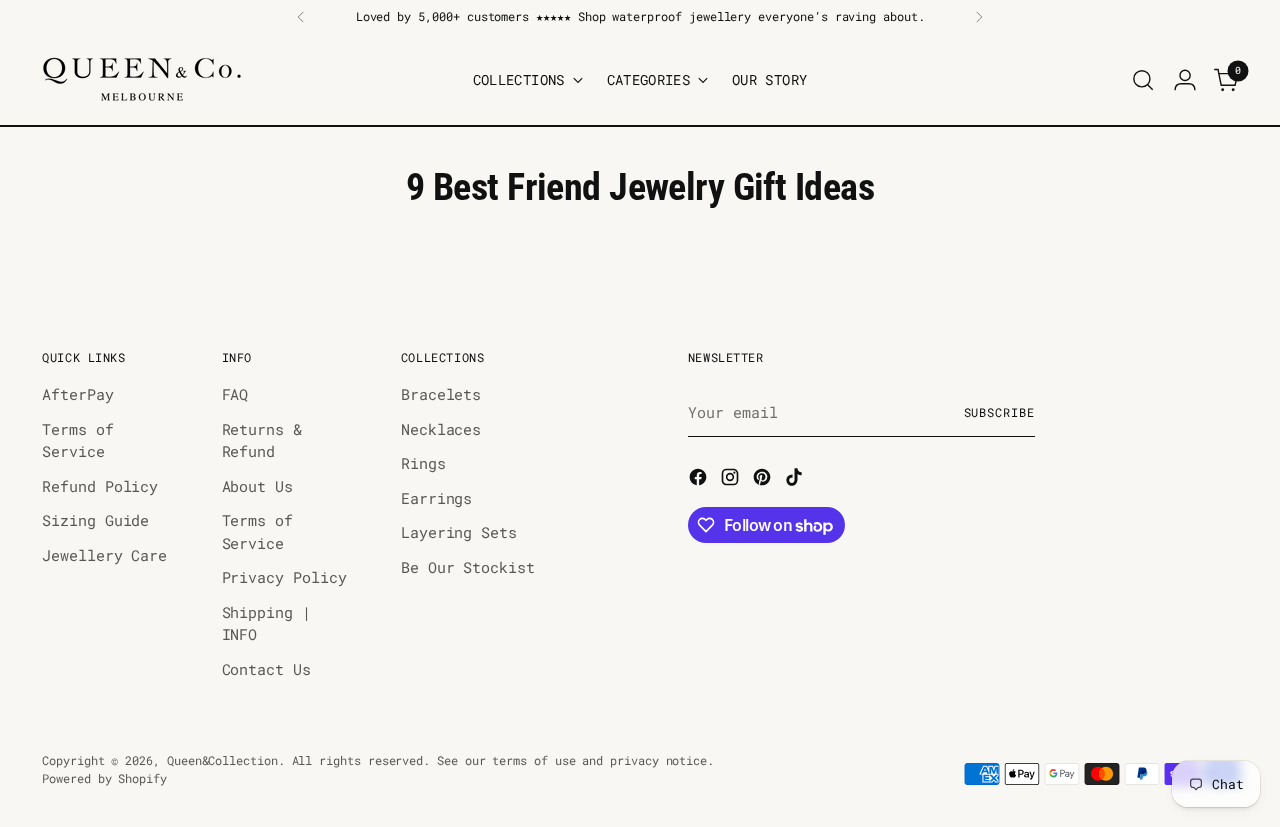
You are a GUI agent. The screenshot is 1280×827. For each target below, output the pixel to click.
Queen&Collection (222, 760)
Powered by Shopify (104, 778)
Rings (423, 463)
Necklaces (441, 429)
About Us (257, 486)
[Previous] (301, 17)
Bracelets (441, 394)
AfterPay (77, 394)
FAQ (235, 394)
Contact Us (266, 669)
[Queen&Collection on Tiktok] (796, 480)
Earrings (436, 498)
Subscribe (999, 412)
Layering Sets (459, 532)
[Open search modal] (1143, 80)
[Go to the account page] (1185, 80)
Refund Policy (100, 486)
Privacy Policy (284, 577)
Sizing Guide (95, 520)
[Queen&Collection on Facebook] (700, 480)
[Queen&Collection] (142, 79)
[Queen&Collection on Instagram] (732, 480)
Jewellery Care (104, 555)
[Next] (979, 17)
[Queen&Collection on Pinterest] (764, 480)
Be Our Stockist (468, 567)
